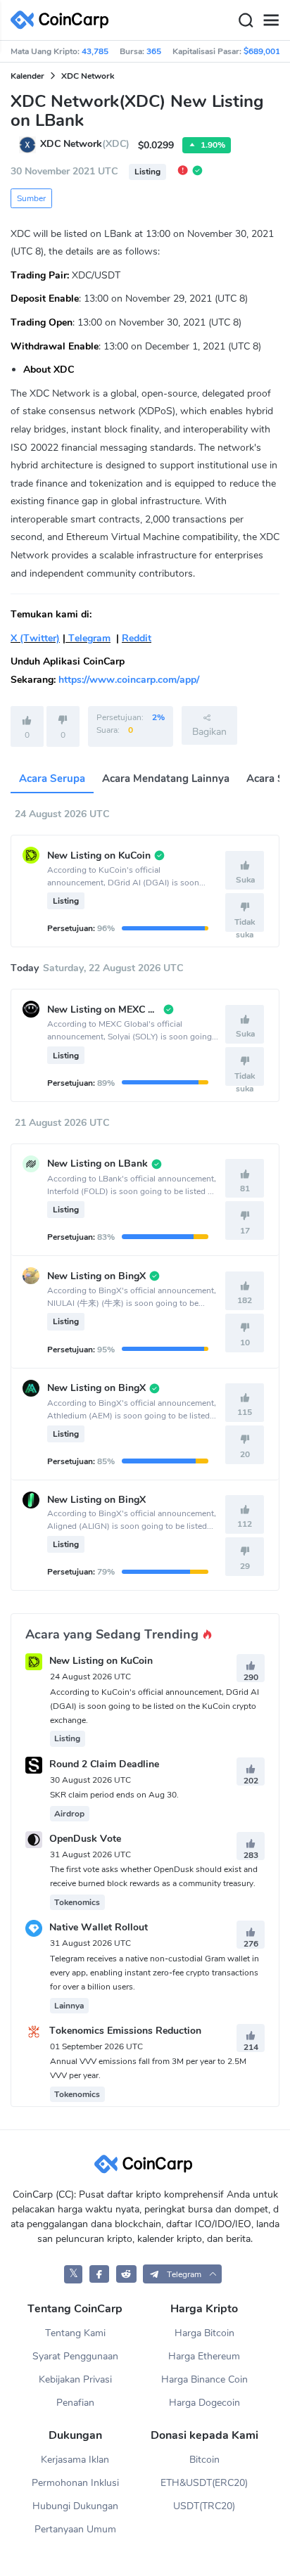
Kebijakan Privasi (75, 2379)
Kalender (27, 76)
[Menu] (271, 20)
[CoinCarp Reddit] (126, 2274)
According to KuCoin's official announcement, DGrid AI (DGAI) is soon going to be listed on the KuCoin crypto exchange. (155, 1706)
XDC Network (88, 76)
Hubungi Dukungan (75, 2506)
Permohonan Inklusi (75, 2483)
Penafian (75, 2403)
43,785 (95, 51)
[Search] (246, 20)
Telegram (88, 638)
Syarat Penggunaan (75, 2356)
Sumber (31, 198)
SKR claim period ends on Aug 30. (114, 1795)
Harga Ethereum (204, 2356)
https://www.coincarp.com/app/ (129, 680)
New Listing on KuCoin (101, 1661)
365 (154, 51)
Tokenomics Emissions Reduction (125, 2031)
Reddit (137, 638)
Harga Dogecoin (204, 2403)
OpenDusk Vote (85, 1839)
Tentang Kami (75, 2333)
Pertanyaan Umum (75, 2529)
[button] (182, 2274)
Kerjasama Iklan (75, 2460)
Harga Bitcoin (204, 2333)
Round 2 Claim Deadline (104, 1764)
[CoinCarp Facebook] (100, 2274)
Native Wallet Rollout (99, 1928)
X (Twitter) (35, 638)
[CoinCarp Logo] (63, 20)
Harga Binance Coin (204, 2379)
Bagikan (209, 732)
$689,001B (265, 51)
